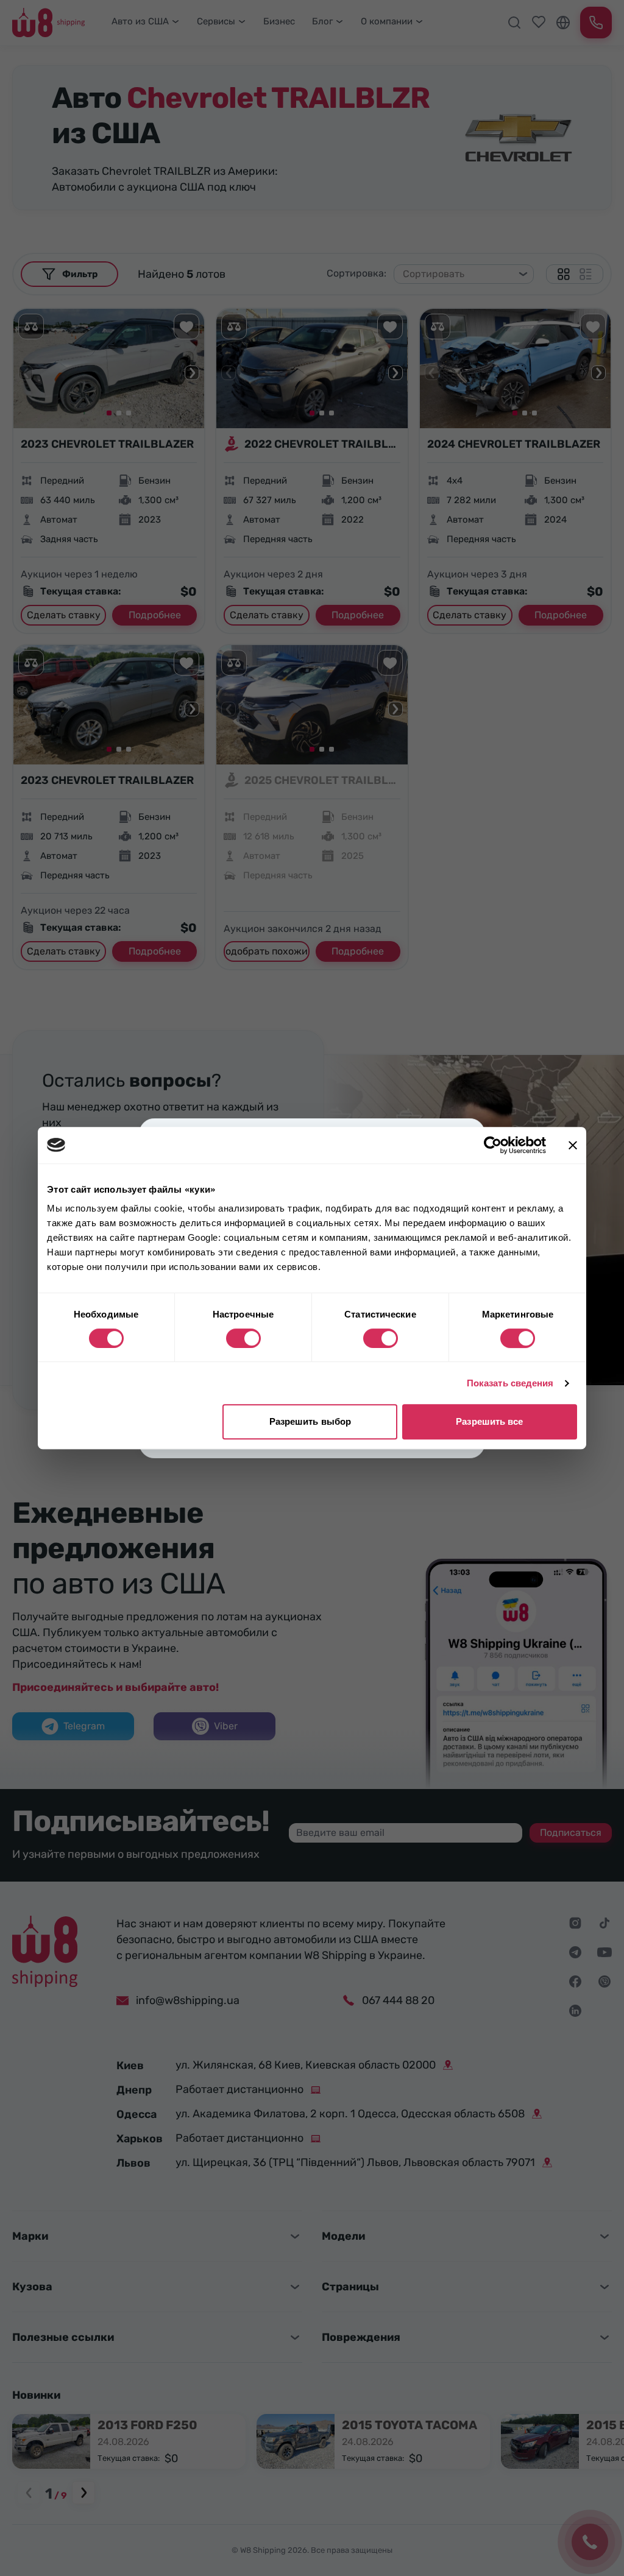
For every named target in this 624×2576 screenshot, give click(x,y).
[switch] (243, 1338)
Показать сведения (510, 1383)
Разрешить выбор (310, 1421)
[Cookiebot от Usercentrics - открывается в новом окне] (493, 1145)
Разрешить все (489, 1421)
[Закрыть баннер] (573, 1145)
